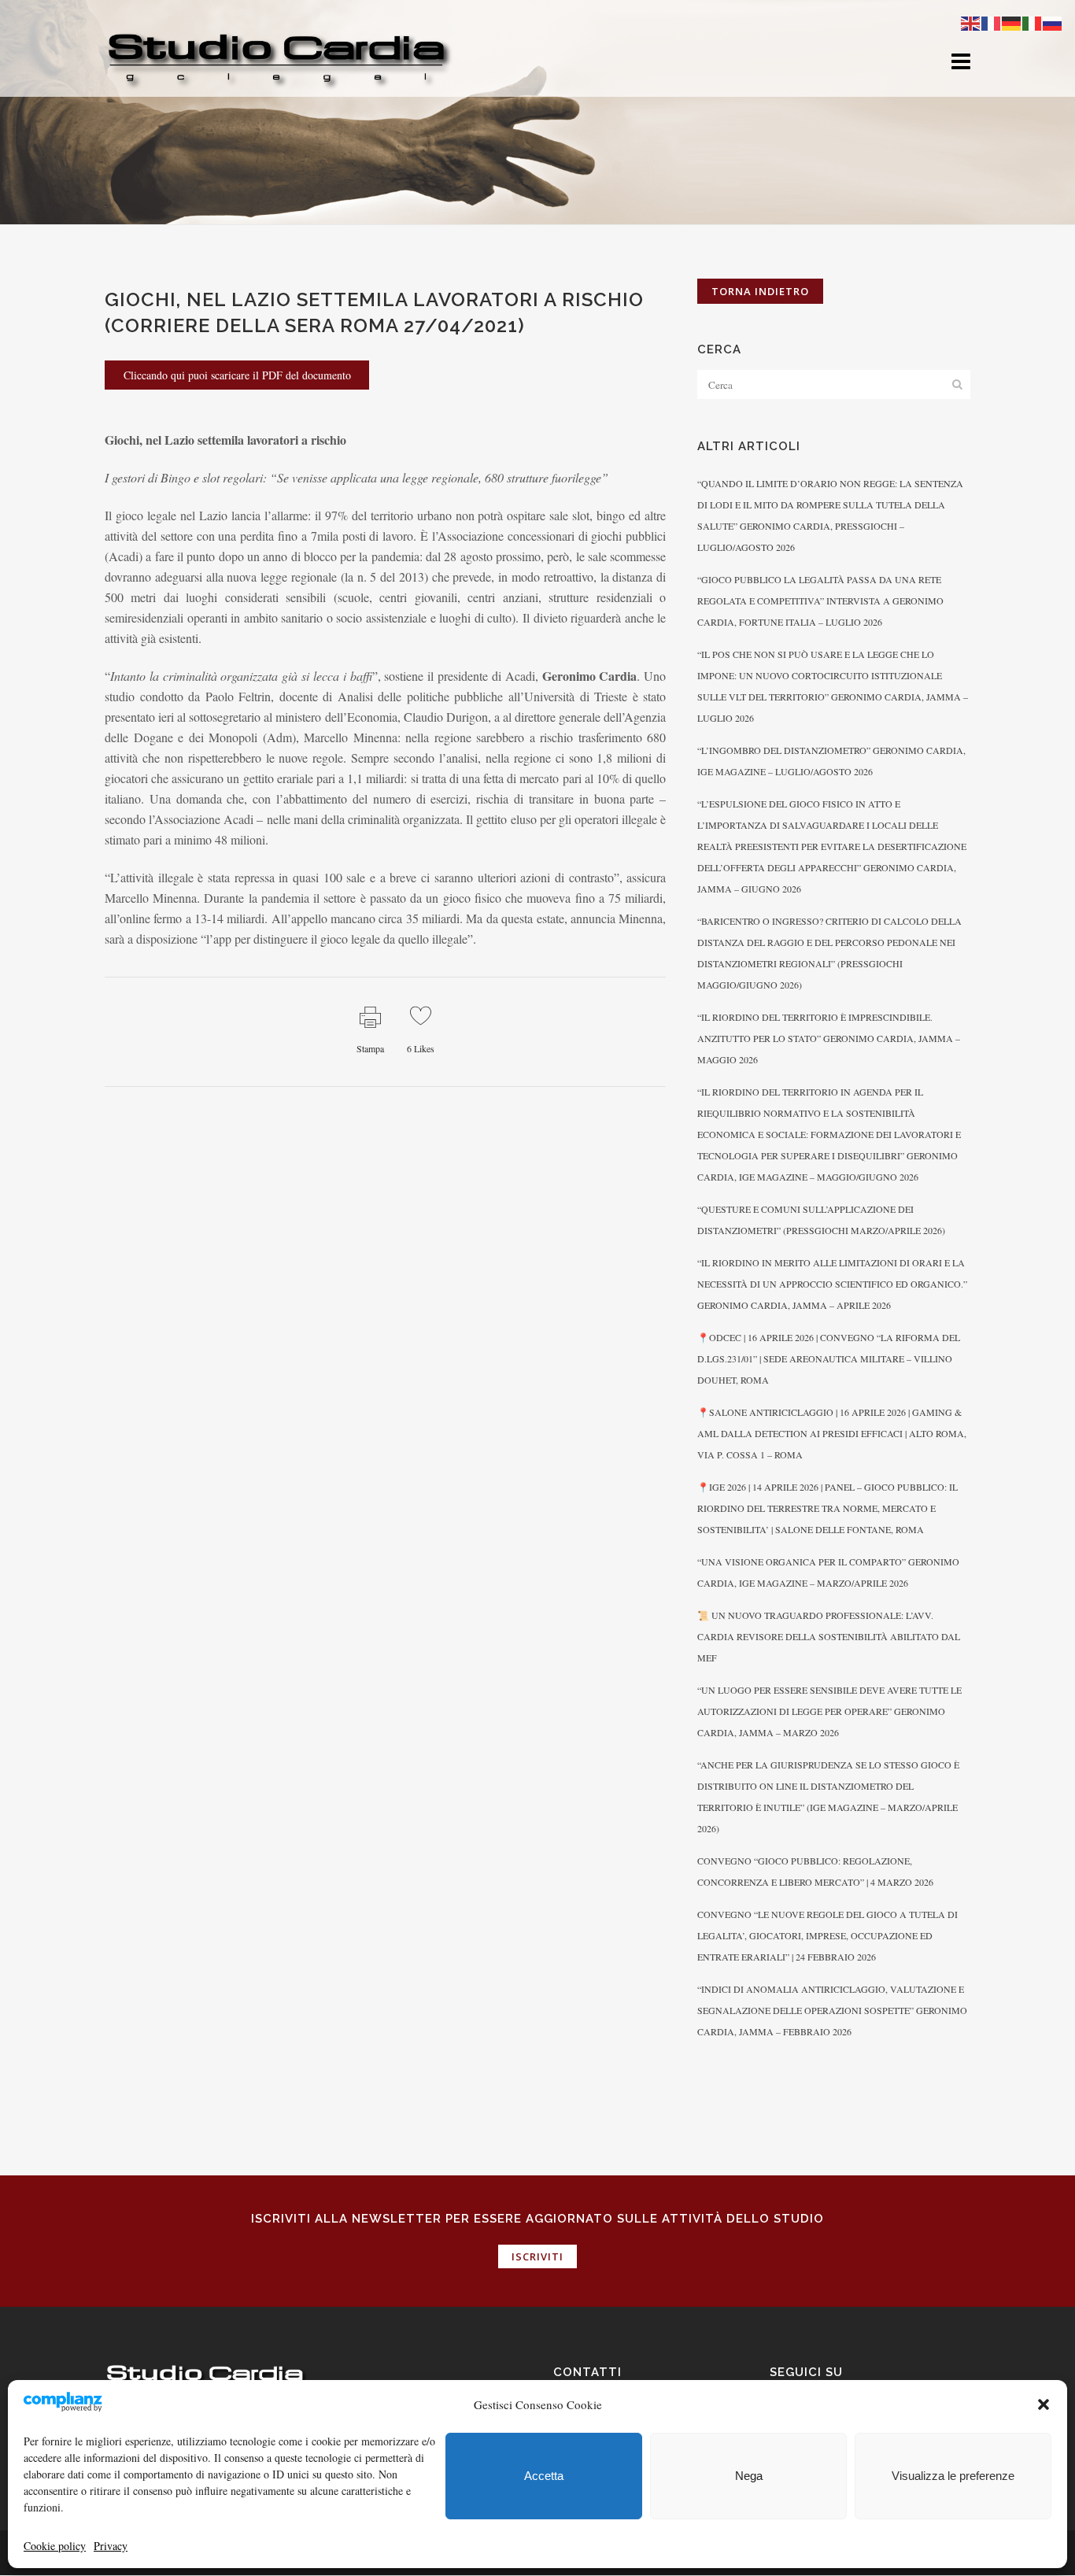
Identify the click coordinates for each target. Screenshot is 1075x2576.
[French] (992, 22)
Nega (749, 2476)
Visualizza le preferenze (953, 2476)
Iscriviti (537, 2256)
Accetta (544, 2476)
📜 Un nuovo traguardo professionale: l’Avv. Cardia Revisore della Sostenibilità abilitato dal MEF (829, 1636)
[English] (971, 22)
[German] (1012, 22)
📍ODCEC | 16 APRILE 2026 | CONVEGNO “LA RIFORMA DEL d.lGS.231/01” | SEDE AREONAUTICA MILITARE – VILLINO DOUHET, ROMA (829, 1358)
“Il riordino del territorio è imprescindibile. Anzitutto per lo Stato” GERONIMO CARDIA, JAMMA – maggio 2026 (829, 1038)
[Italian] (1033, 22)
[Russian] (1053, 22)
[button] (1044, 2404)
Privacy (111, 2546)
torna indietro (760, 291)
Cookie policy (55, 2546)
